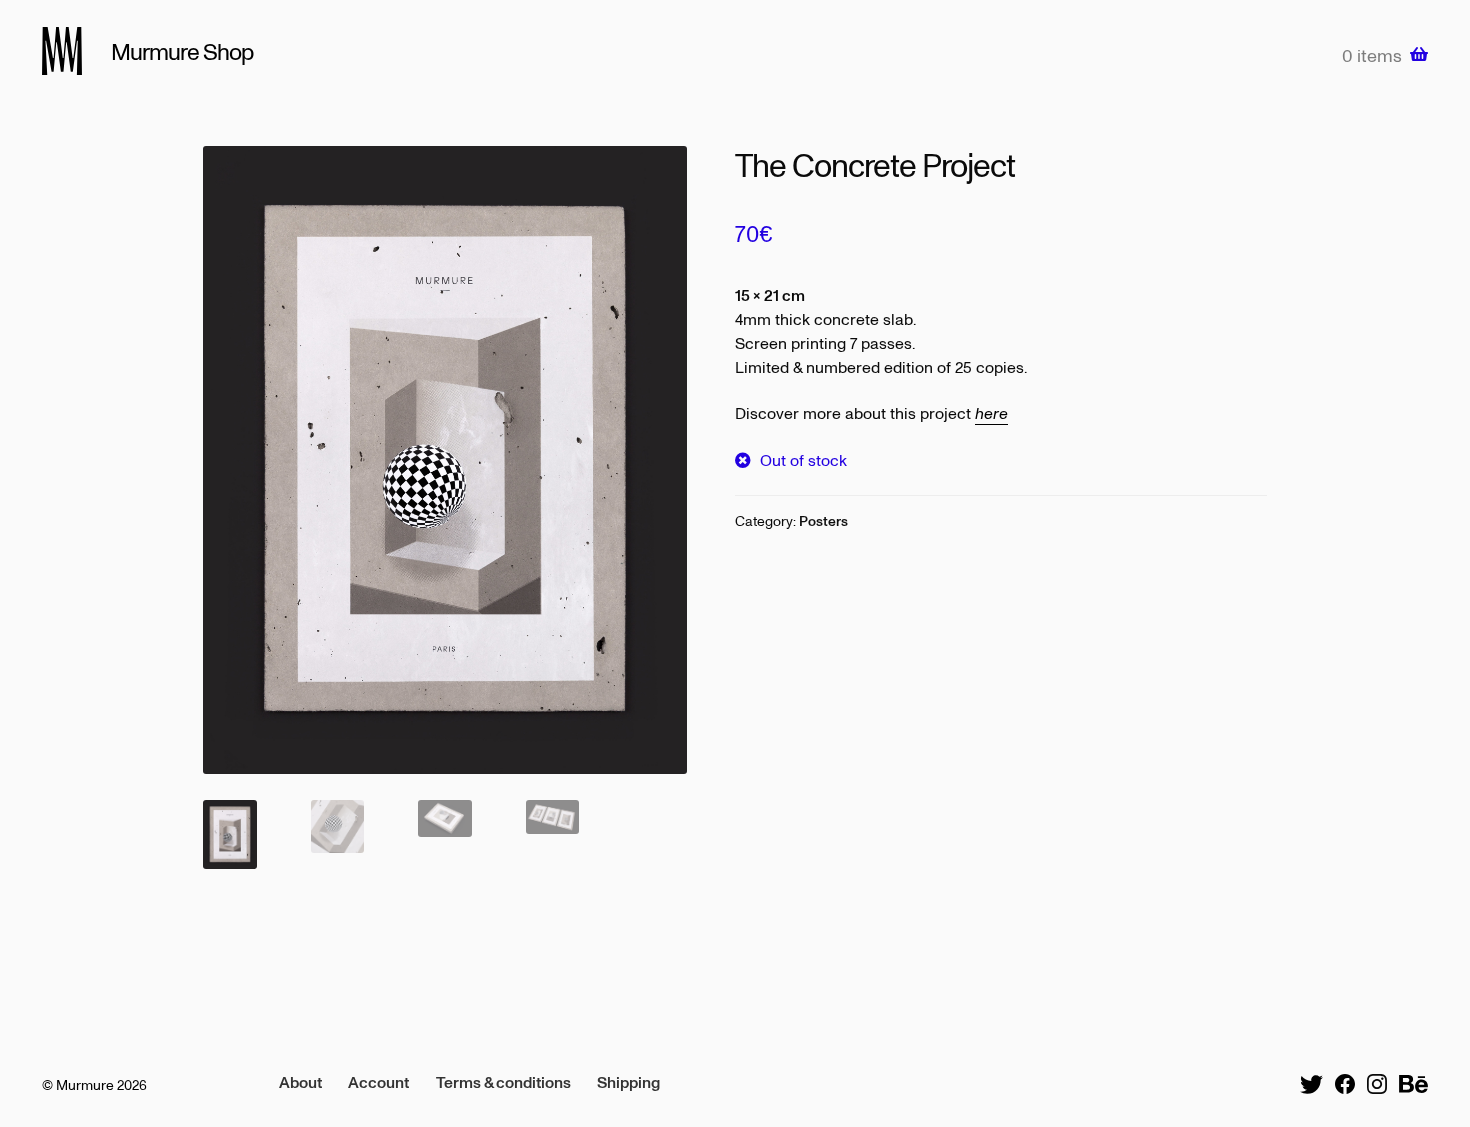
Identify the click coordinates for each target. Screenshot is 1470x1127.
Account (378, 1082)
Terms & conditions (503, 1082)
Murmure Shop (182, 51)
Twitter (1311, 1084)
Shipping (628, 1082)
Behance (1413, 1084)
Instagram (1377, 1084)
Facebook (1345, 1084)
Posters (823, 520)
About (300, 1082)
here (991, 413)
